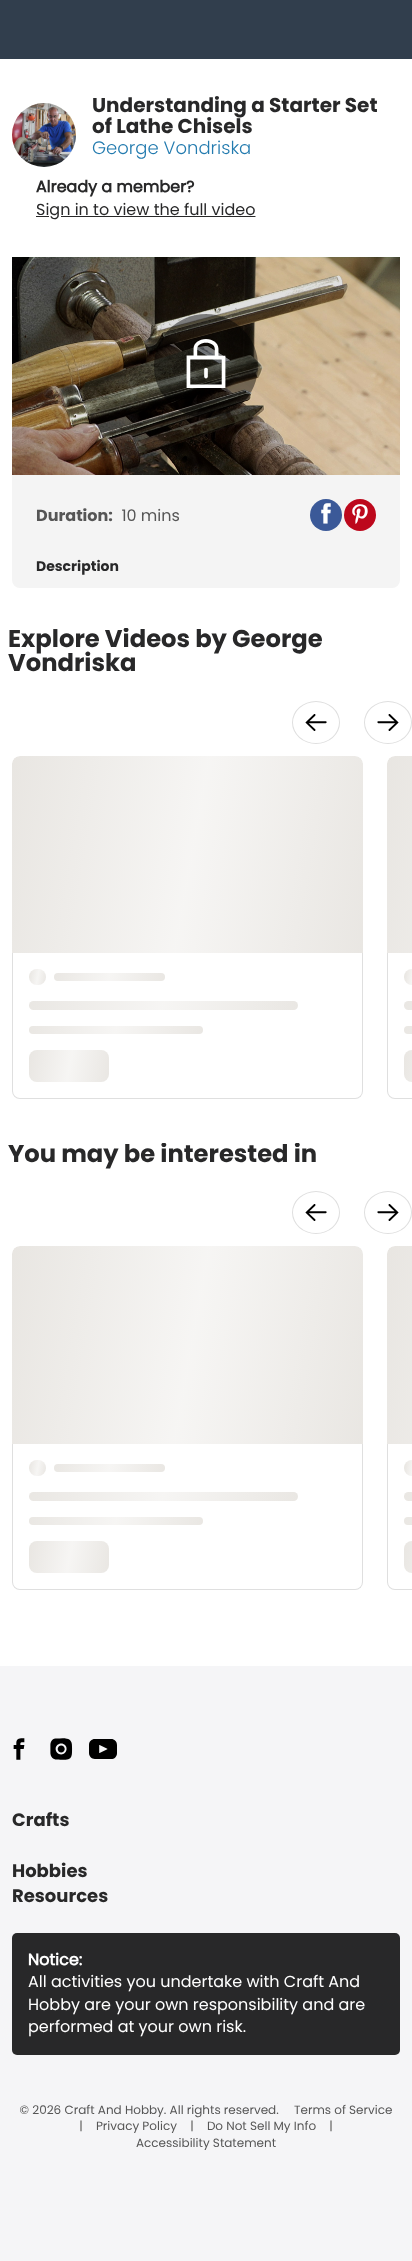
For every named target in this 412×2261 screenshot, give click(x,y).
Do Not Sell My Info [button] (261, 2127)
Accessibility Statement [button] (206, 2144)
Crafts (40, 1820)
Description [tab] (77, 566)
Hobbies (50, 1871)
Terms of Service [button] (343, 2111)
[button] (326, 515)
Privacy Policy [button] (136, 2127)
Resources (60, 1896)
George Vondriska (171, 148)
